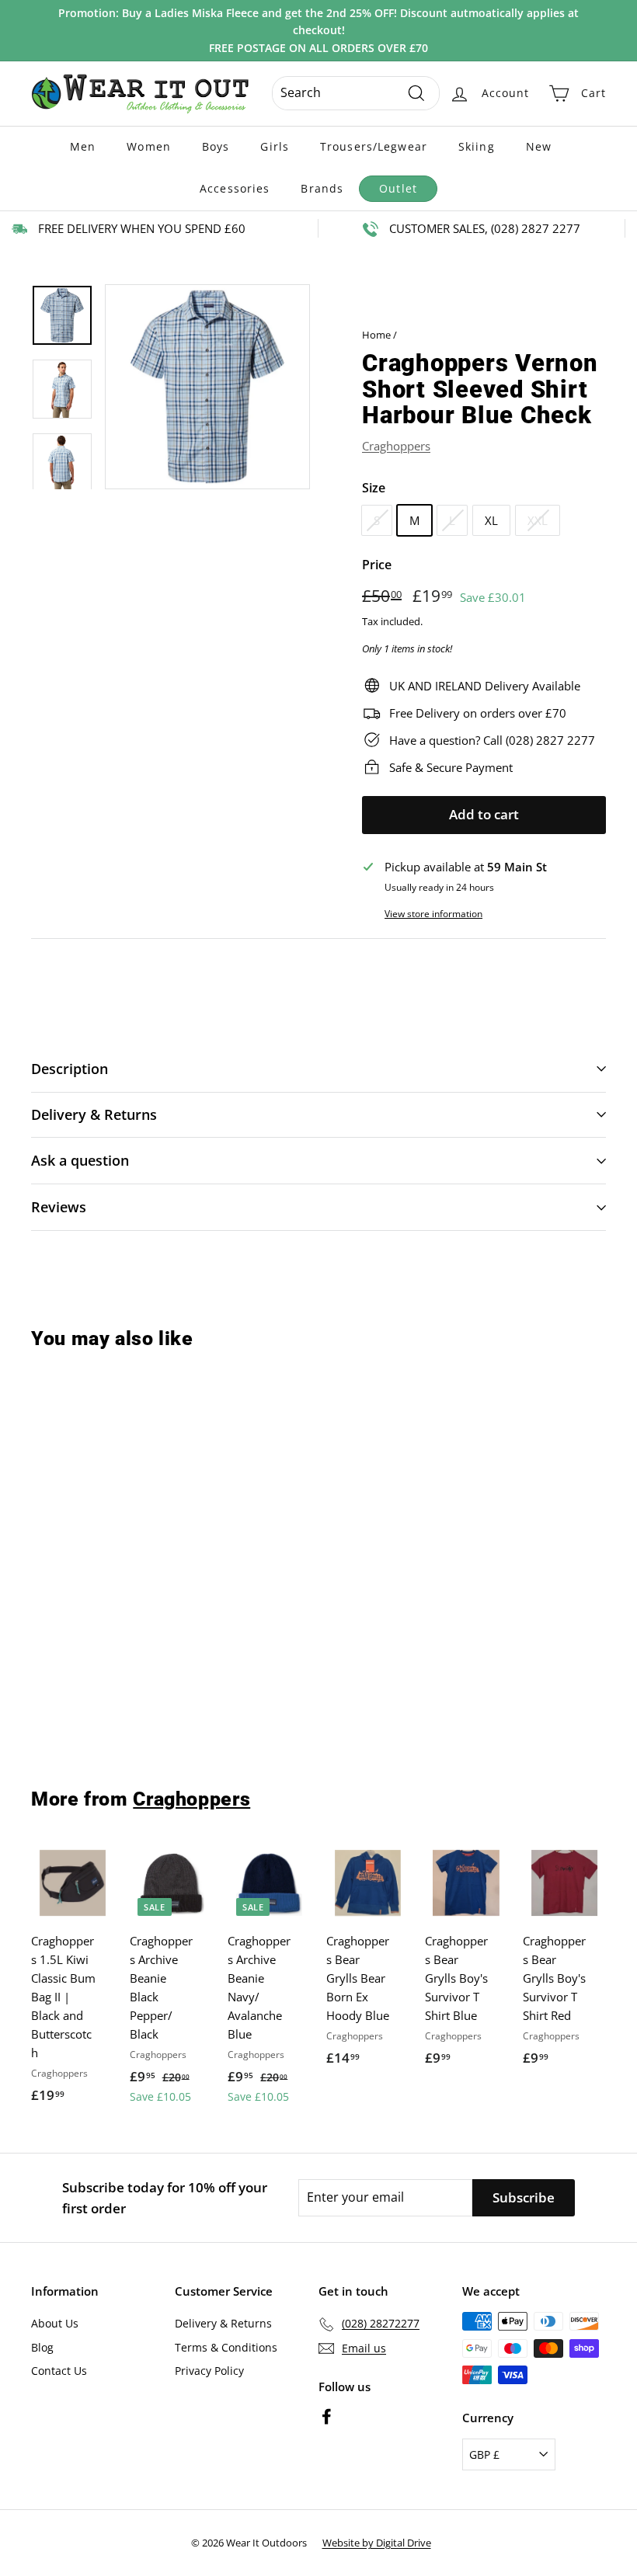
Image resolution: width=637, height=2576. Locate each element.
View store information (433, 914)
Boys (216, 146)
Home (376, 335)
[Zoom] (207, 387)
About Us (55, 2323)
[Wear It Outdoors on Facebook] (327, 2416)
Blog (42, 2347)
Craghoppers (396, 446)
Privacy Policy (209, 2371)
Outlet (398, 188)
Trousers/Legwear (374, 146)
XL (491, 520)
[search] (356, 93)
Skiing (477, 146)
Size (374, 488)
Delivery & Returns (223, 2323)
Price (377, 565)
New (539, 146)
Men (83, 146)
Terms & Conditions (226, 2347)
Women (149, 146)
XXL (538, 520)
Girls (275, 146)
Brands (322, 188)
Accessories (235, 188)
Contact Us (59, 2371)
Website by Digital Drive (377, 2543)
